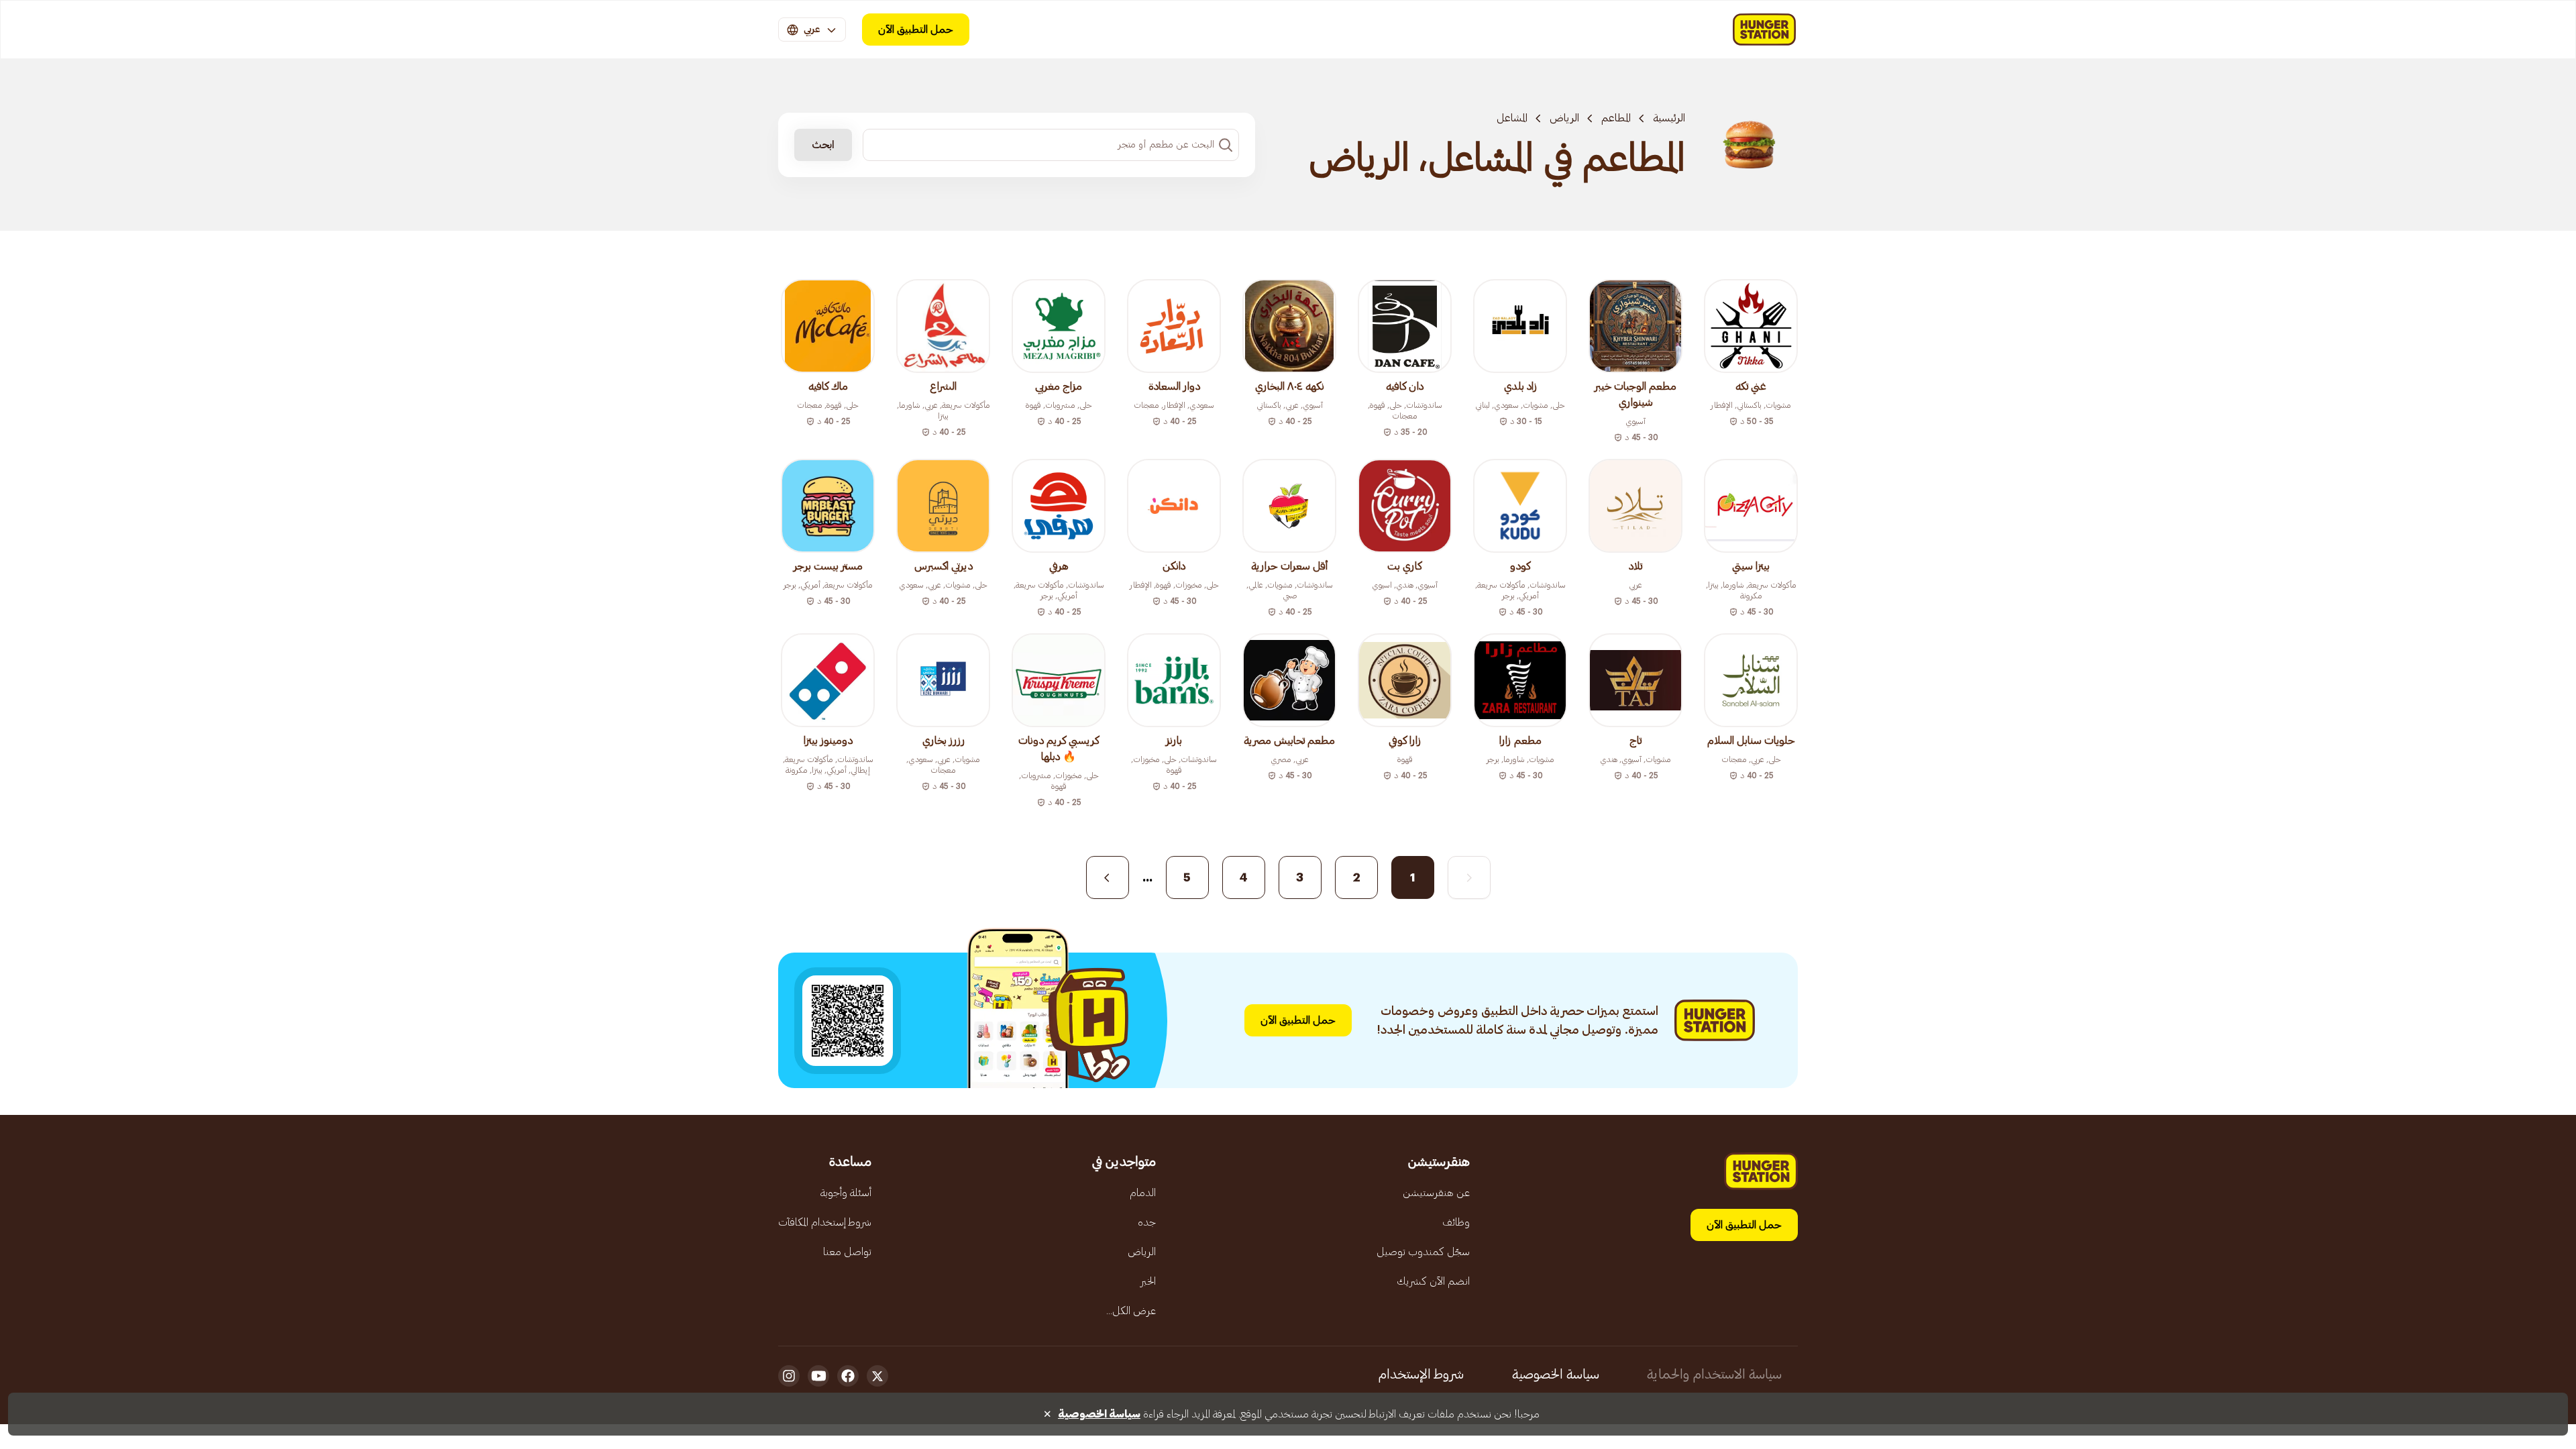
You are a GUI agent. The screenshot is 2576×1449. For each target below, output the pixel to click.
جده (1147, 1222)
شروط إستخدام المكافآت (825, 1222)
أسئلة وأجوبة (846, 1193)
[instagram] (789, 1376)
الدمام (1143, 1193)
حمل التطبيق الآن (916, 30)
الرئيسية (1669, 118)
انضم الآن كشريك (1433, 1281)
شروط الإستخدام (1421, 1375)
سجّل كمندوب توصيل (1423, 1252)
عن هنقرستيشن (1436, 1193)
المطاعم (1616, 118)
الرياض (1564, 118)
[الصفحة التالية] (1108, 877)
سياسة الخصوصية (1556, 1375)
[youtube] (818, 1376)
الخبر (1148, 1281)
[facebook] (848, 1376)
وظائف (1456, 1222)
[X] (877, 1376)
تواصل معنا (847, 1252)
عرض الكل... (1131, 1311)
